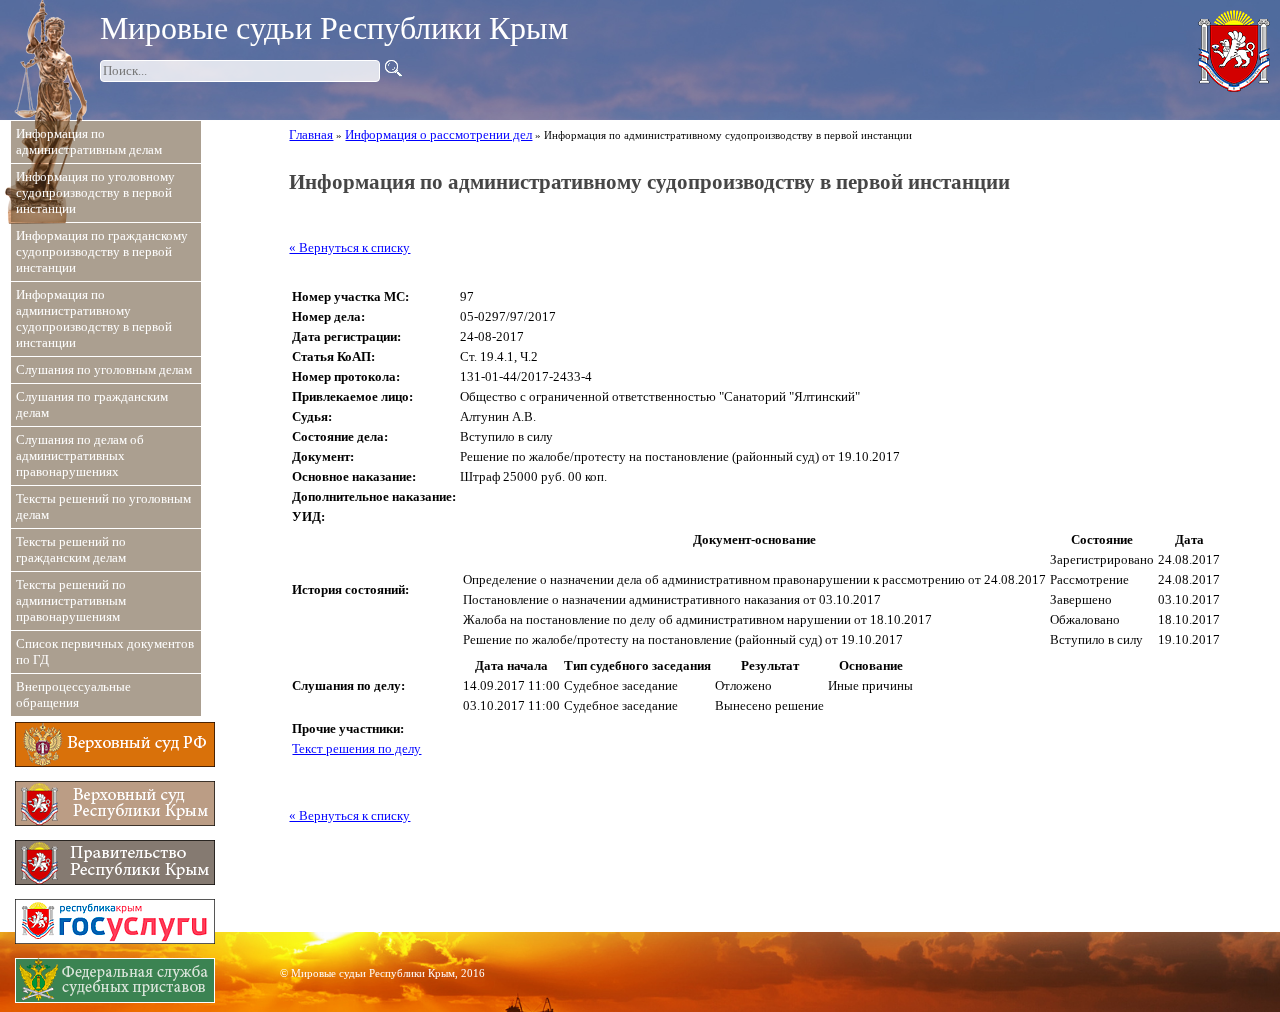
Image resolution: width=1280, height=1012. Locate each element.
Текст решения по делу (356, 748)
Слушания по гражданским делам (92, 404)
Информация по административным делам (89, 141)
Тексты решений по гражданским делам (71, 549)
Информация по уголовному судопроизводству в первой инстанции (95, 192)
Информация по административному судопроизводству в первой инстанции (94, 318)
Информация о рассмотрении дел (438, 134)
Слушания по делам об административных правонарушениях (80, 455)
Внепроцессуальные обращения (73, 694)
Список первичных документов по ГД (105, 651)
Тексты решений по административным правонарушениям (71, 600)
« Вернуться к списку (349, 247)
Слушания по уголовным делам (104, 369)
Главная (311, 134)
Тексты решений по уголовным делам (103, 506)
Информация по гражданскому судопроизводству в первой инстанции (102, 251)
